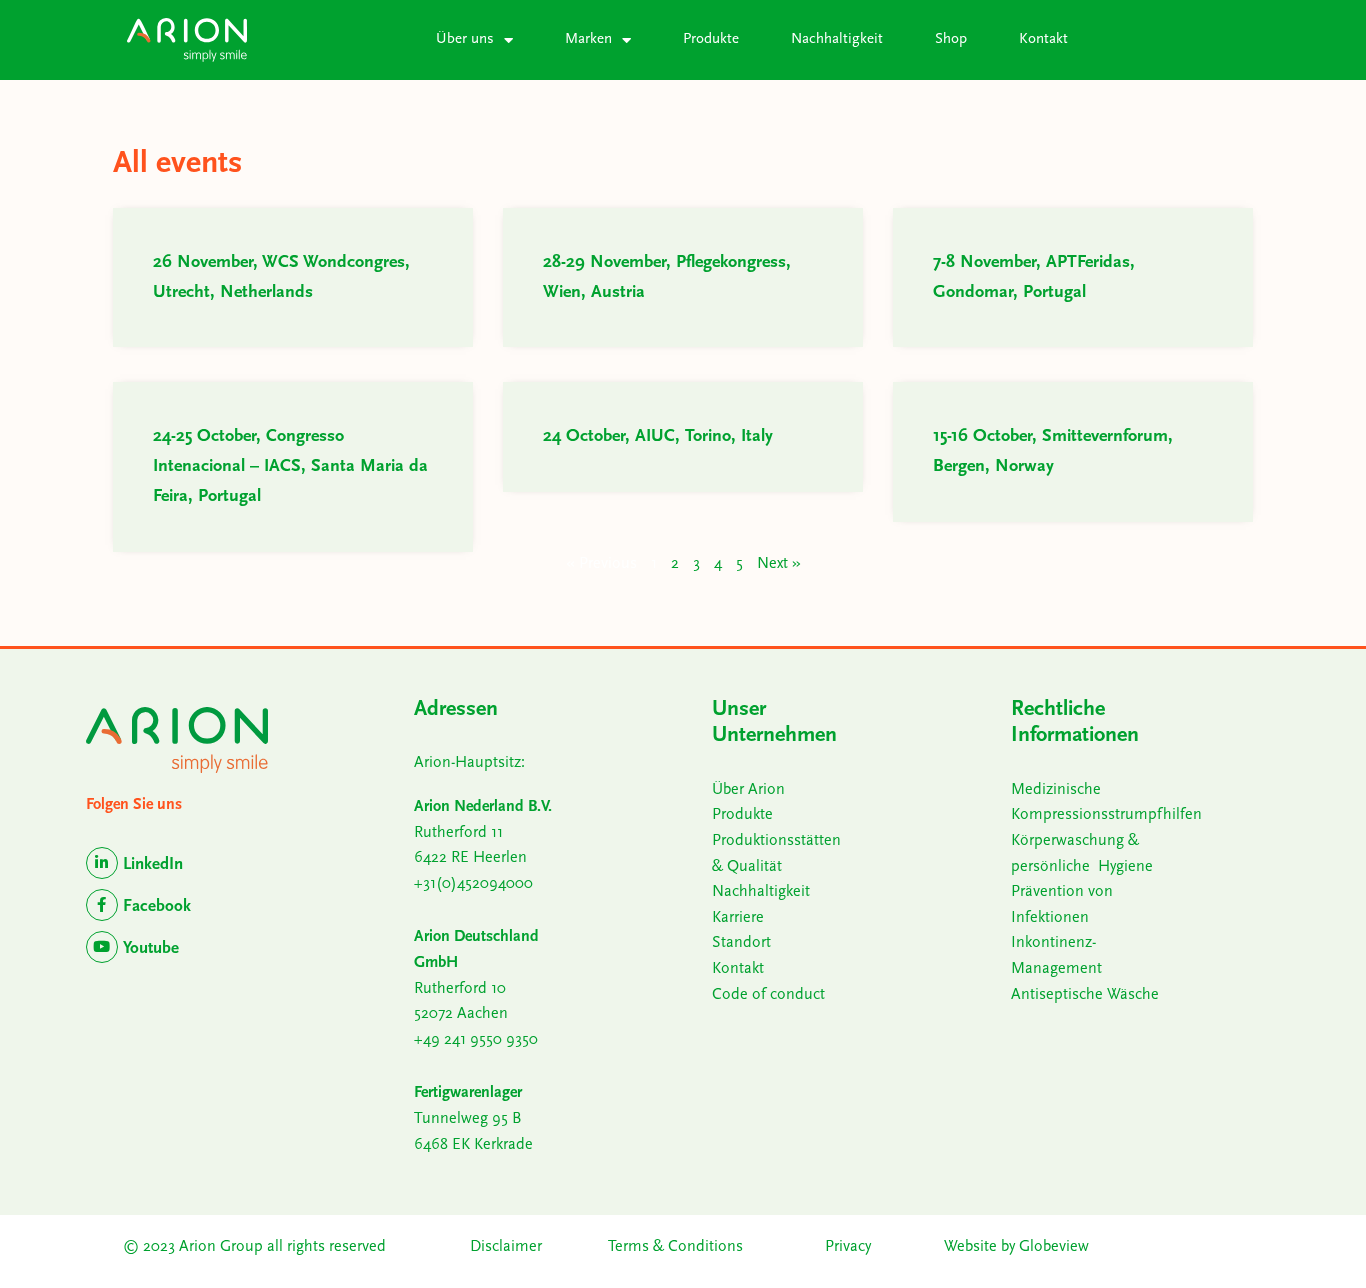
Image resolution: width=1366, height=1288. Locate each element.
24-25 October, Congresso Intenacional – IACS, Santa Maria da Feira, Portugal (290, 467)
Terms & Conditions (677, 1247)
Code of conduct (768, 995)
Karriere (738, 918)
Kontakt (1043, 39)
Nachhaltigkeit (837, 39)
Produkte (711, 39)
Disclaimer (506, 1247)
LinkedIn (153, 864)
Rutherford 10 (460, 989)
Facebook (157, 906)
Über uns (465, 39)
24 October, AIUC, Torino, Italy (658, 437)
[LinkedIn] (102, 863)
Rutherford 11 (458, 833)
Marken (588, 39)
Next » (779, 564)
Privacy (848, 1247)
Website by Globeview (1016, 1247)
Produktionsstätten (776, 841)
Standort (741, 943)
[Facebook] (102, 905)
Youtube (151, 948)
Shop (951, 39)
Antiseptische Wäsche (1085, 995)
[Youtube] (102, 947)
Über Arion (748, 790)
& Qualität (747, 867)
